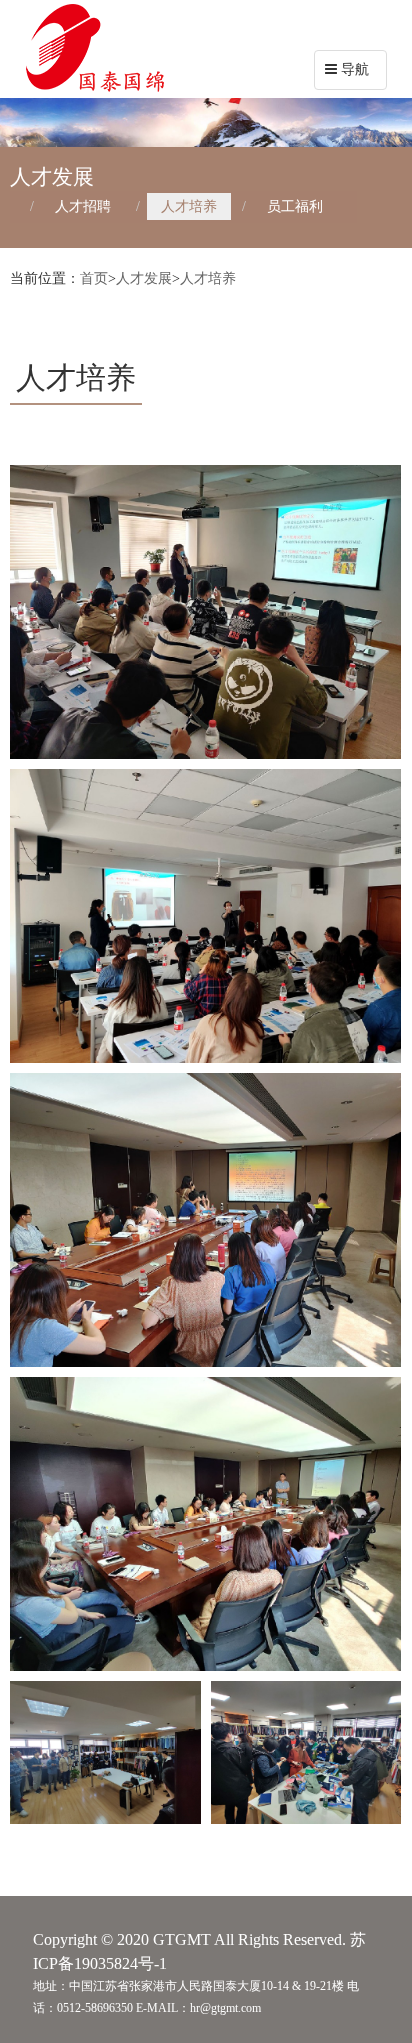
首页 (94, 278)
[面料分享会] (105, 1752)
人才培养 (189, 206)
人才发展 (144, 278)
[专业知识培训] (205, 612)
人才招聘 (83, 206)
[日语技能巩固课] (205, 1220)
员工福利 (295, 206)
